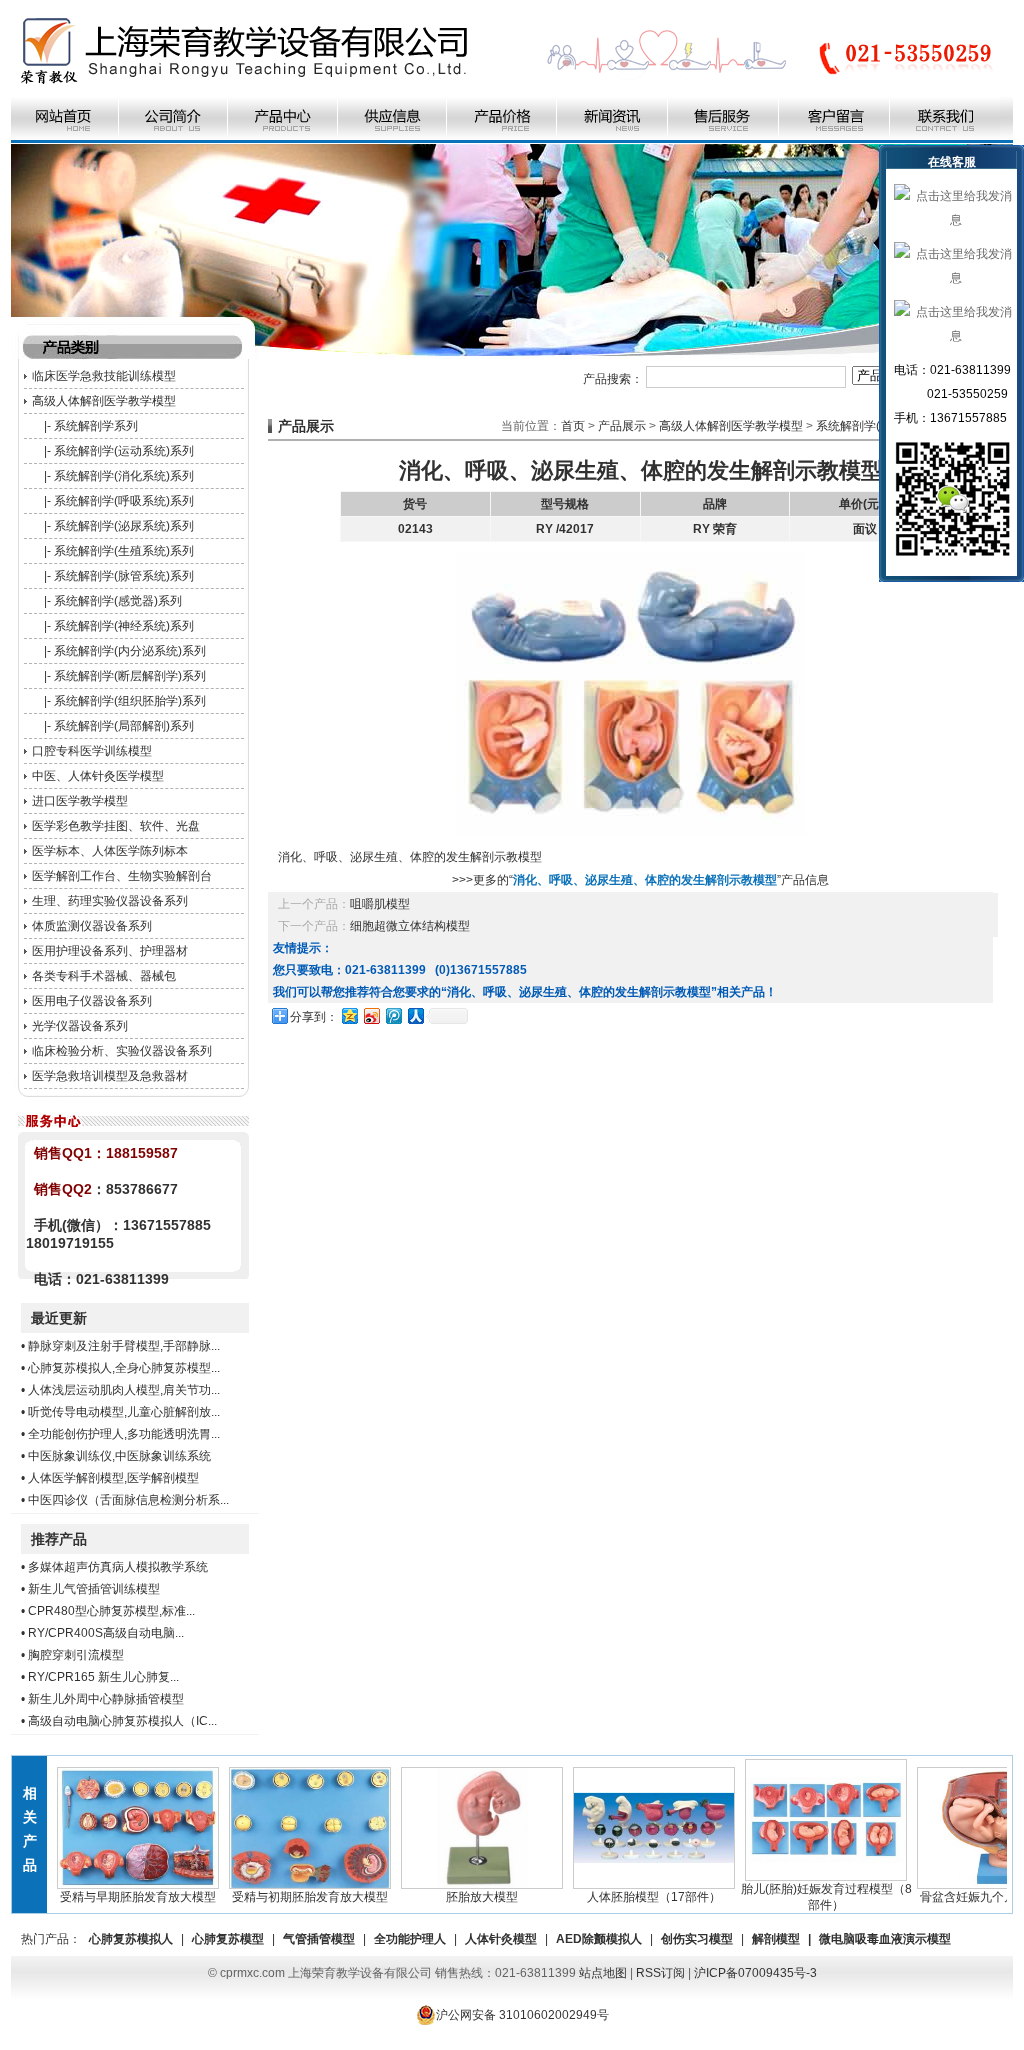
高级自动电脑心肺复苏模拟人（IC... (122, 1721)
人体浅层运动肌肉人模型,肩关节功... (124, 1390)
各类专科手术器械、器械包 (104, 976)
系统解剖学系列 (96, 426)
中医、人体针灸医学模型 (98, 776)
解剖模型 (776, 1939)
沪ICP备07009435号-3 (755, 1973)
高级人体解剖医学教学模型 (104, 401)
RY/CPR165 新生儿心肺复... (103, 1677)
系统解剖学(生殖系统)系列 (124, 551)
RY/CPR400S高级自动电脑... (106, 1633)
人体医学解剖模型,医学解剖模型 (113, 1478)
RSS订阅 (660, 1973)
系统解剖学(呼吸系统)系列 (124, 501)
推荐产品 (59, 1539)
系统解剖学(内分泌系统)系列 (130, 651)
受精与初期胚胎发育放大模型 (287, 1897)
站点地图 (603, 1973)
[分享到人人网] (415, 1015)
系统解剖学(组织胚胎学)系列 (130, 701)
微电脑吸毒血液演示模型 (885, 1939)
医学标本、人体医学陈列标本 (110, 851)
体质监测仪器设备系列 (92, 926)
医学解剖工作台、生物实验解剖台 (122, 876)
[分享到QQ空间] (349, 1015)
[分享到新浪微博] (371, 1015)
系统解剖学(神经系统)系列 (124, 626)
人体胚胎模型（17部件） (631, 1897)
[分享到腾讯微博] (393, 1015)
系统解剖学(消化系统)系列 (124, 476)
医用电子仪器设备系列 (92, 1001)
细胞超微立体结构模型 (410, 926)
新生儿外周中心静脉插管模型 (106, 1699)
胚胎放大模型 (459, 1897)
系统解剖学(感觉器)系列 (118, 601)
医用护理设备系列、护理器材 (110, 951)
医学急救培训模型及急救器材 (110, 1076)
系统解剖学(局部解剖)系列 (124, 726)
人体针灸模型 (501, 1939)
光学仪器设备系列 (80, 1026)
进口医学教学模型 (80, 801)
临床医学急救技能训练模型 (104, 376)
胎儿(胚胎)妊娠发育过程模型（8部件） (803, 1897)
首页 (573, 426)
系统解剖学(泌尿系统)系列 (124, 526)
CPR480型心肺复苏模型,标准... (111, 1611)
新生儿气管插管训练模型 (94, 1589)
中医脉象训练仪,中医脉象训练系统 (119, 1456)
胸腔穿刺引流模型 (76, 1655)
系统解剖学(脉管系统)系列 (124, 576)
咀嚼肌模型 (380, 904)
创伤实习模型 (697, 1939)
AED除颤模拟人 (599, 1939)
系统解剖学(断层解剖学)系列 (130, 676)
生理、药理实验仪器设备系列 (110, 901)
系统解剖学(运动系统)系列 (124, 451)
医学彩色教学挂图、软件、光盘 (116, 826)
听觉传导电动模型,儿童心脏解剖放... (124, 1412)
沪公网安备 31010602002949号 (522, 2015)
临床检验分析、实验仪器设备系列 (122, 1051)
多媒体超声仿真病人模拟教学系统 (118, 1567)
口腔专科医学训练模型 (92, 751)
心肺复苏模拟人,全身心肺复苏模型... (124, 1368)
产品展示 (622, 426)
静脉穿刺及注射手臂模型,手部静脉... (124, 1346)
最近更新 (59, 1318)
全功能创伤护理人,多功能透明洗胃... (124, 1434)
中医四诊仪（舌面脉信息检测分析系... (128, 1500)
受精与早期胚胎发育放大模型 (115, 1897)
